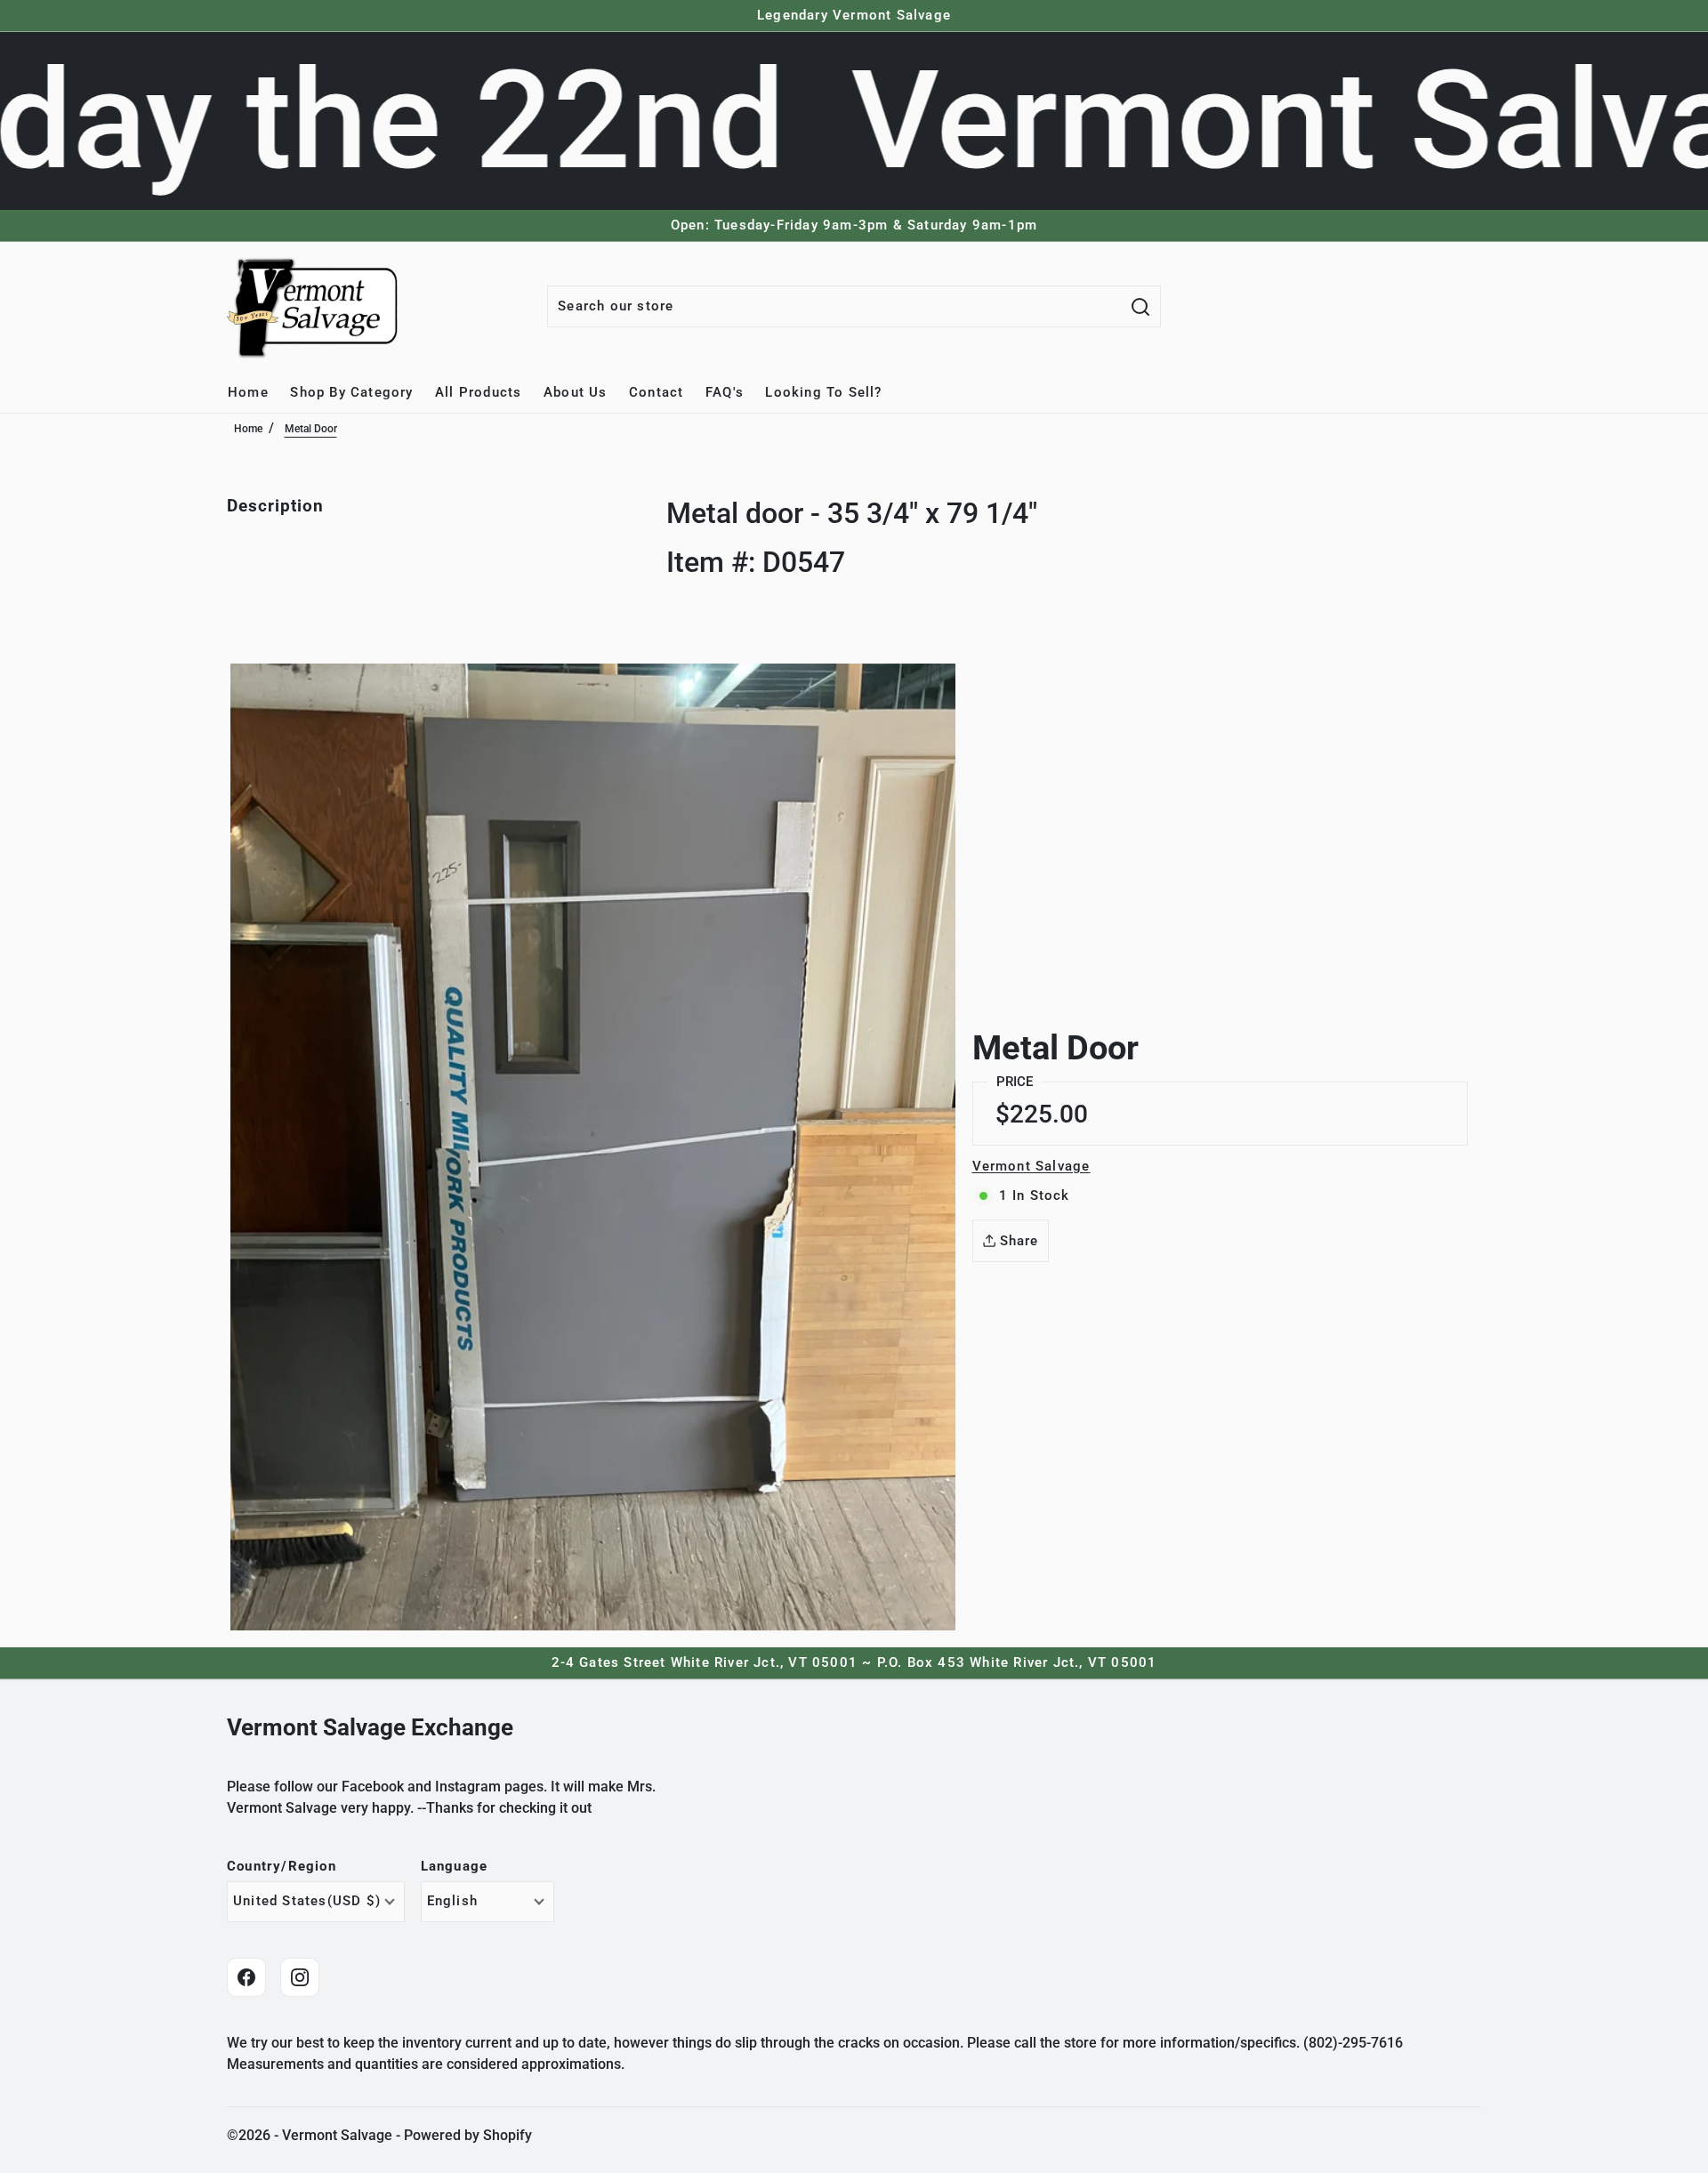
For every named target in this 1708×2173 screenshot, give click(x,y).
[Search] (1140, 306)
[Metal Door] (593, 1147)
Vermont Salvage (1031, 1166)
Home (248, 429)
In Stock (1035, 1195)
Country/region (282, 1867)
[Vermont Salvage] (316, 307)
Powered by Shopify (468, 2135)
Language (455, 1867)
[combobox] (834, 306)
